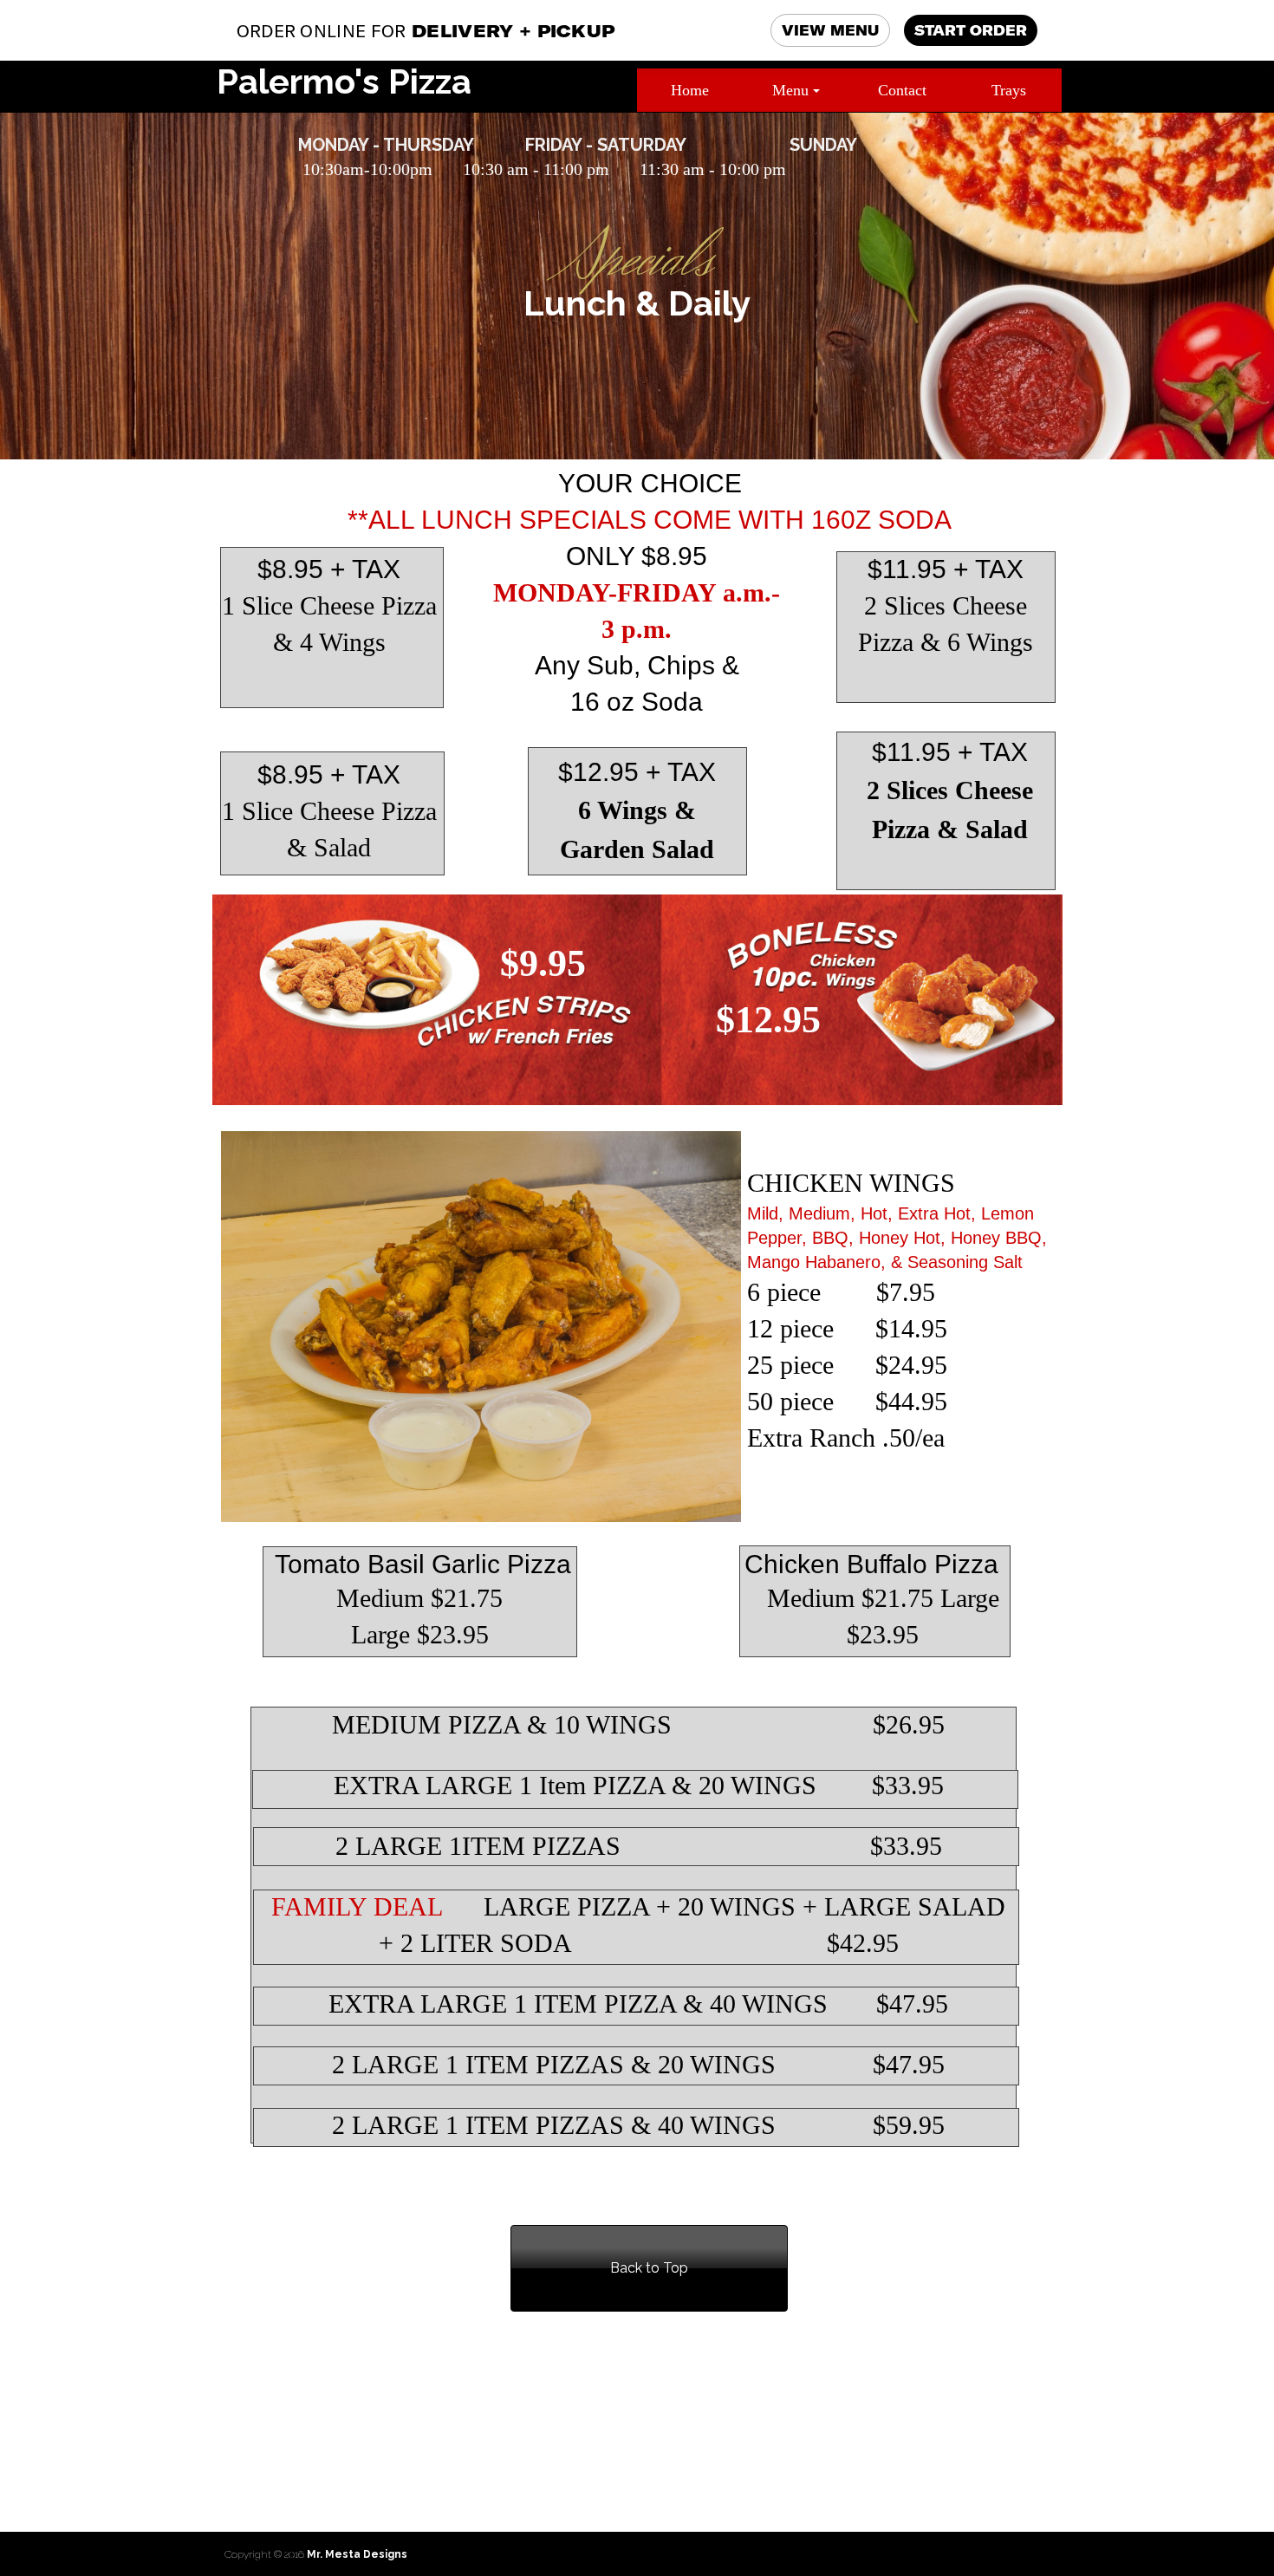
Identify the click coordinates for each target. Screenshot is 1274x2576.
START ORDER (971, 30)
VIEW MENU (830, 30)
